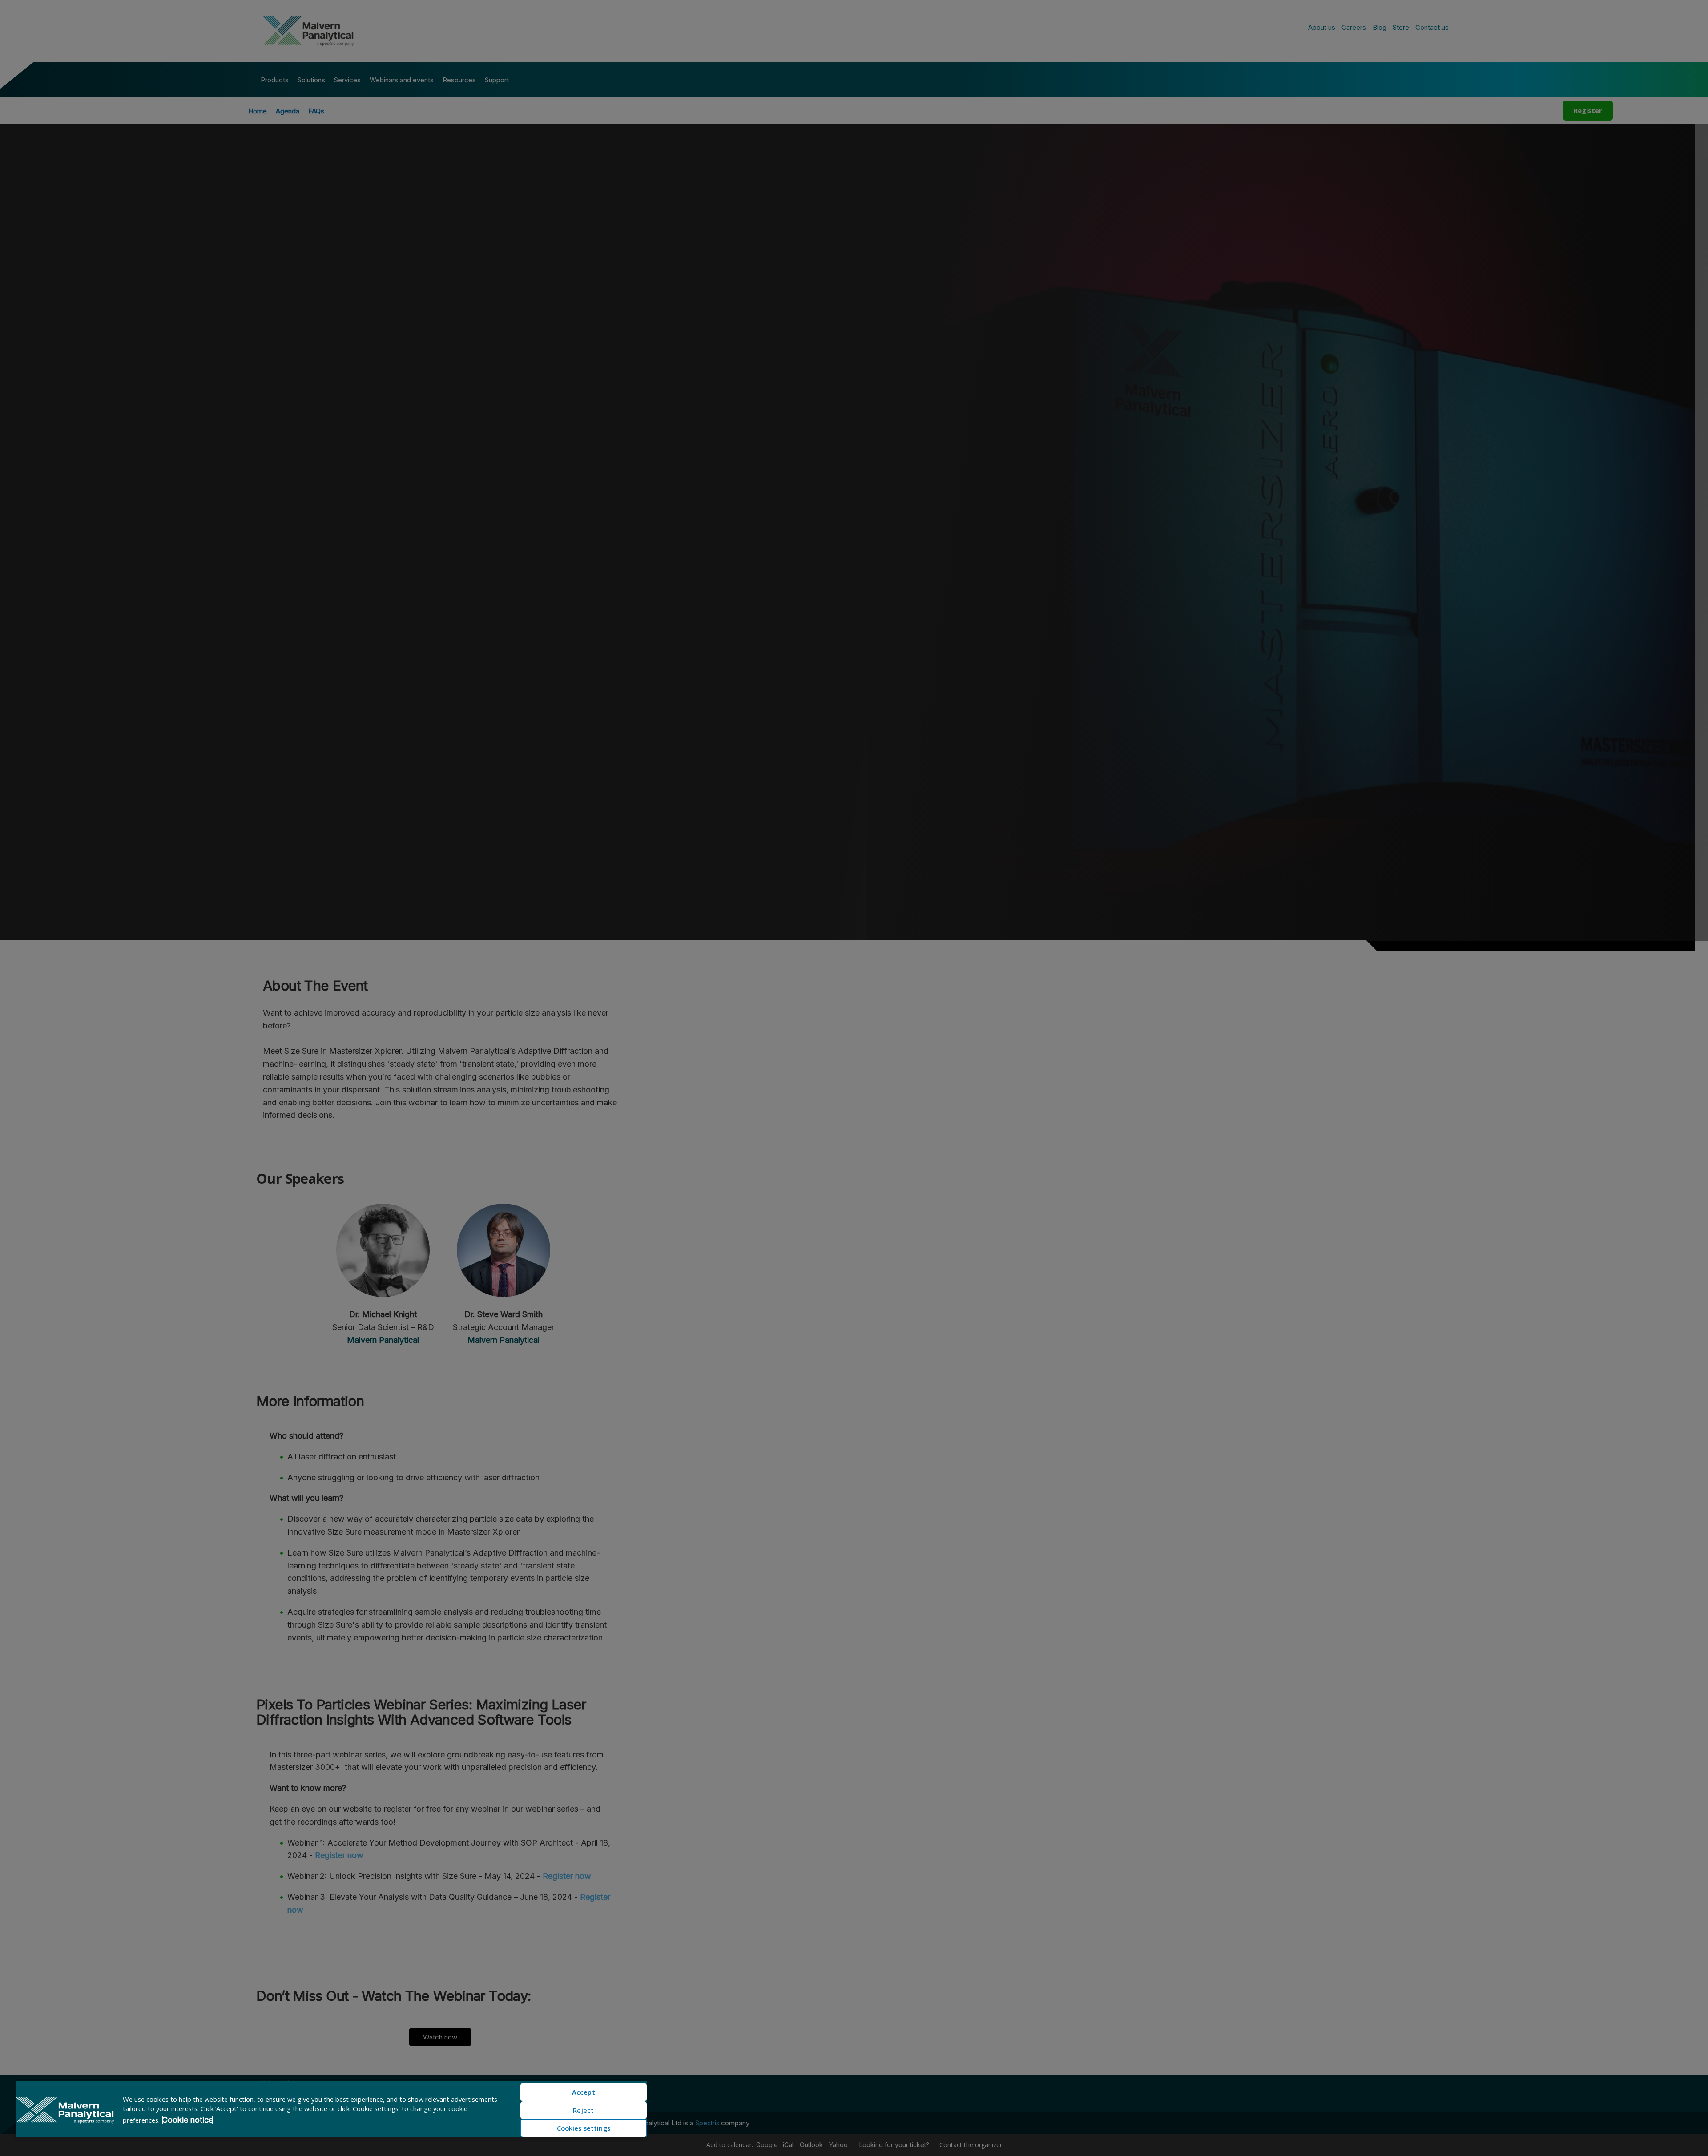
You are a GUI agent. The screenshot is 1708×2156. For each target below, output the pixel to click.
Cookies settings (584, 2128)
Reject (583, 2110)
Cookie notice (187, 2120)
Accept (584, 2092)
